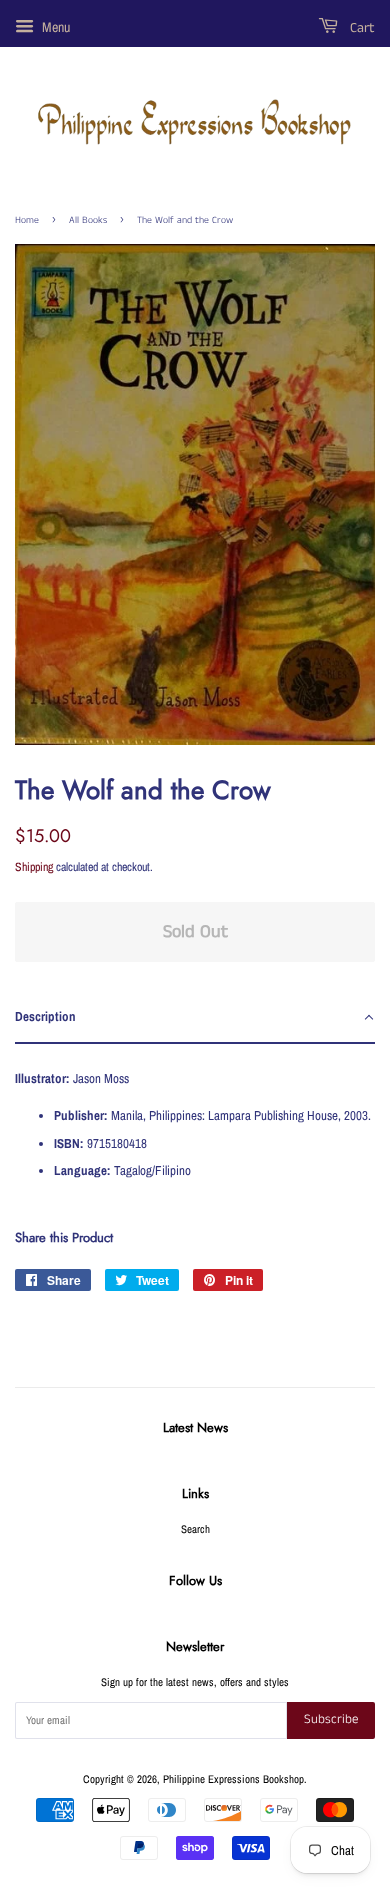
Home (27, 220)
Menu (54, 27)
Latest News (195, 1427)
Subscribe (331, 1719)
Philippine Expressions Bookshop (233, 1779)
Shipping (34, 867)
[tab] (195, 1018)
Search (195, 1529)
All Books (88, 220)
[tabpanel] (195, 1120)
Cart (360, 28)
